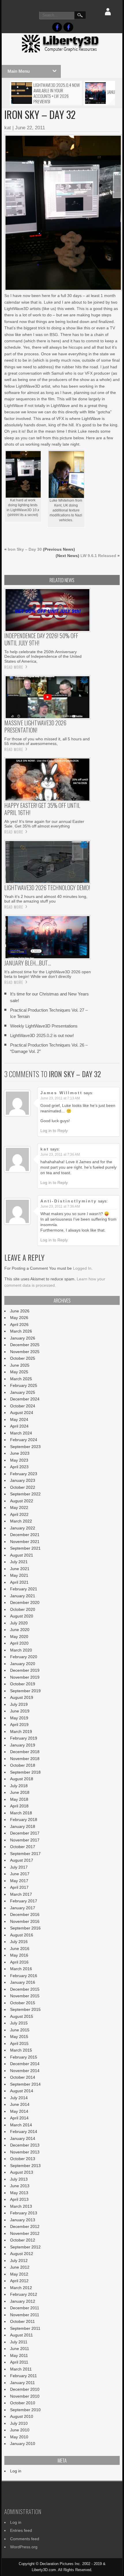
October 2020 (23, 1609)
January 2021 (23, 1596)
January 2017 (23, 1908)
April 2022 (19, 1514)
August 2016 (22, 1935)
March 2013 (21, 2206)
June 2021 (20, 1569)
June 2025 (20, 1365)
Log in (16, 2471)
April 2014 (19, 2118)
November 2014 (25, 2071)
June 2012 (20, 2267)
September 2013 (25, 2166)
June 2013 (20, 2186)
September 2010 (25, 2410)
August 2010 (22, 2416)
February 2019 (24, 1738)
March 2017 (21, 1894)
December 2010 (25, 2389)
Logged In (82, 1268)
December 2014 (25, 2064)
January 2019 (23, 1745)
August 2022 (22, 1501)
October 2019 (23, 1684)
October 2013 (23, 2159)
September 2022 (25, 1494)
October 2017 (23, 1847)
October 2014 (23, 2077)
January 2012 (23, 2301)
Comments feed (25, 2539)
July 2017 (19, 1867)
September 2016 (25, 1928)
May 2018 (19, 1799)
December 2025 (25, 1345)
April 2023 (19, 1467)
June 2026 (20, 1311)
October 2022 (23, 1487)
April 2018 (19, 1806)
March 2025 (21, 1379)
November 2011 (25, 2315)
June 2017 (20, 1874)
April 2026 (19, 1325)
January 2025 (23, 1392)
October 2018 (23, 1765)
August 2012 (22, 2254)
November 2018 (25, 1759)
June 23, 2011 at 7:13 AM (60, 1098)
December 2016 (25, 1914)
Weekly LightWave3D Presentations (44, 1026)
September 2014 (25, 2084)
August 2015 (22, 2016)
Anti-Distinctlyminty (69, 1201)
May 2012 (19, 2274)
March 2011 (21, 2369)
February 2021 (24, 1589)
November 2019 (25, 1677)
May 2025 (19, 1372)
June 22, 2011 (30, 128)
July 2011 (19, 2342)
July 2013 (19, 2179)
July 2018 (19, 1786)
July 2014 (19, 2098)
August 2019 (22, 1697)
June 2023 (20, 1453)
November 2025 (25, 1352)
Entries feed (21, 2530)
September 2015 (25, 2009)
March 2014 (21, 2125)
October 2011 (22, 2321)
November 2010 (25, 2396)
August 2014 (22, 2091)
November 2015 (25, 1996)
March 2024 (21, 1433)
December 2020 (25, 1602)
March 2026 (21, 1331)
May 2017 (19, 1881)
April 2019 (19, 1725)
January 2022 (23, 1528)
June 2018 (20, 1792)
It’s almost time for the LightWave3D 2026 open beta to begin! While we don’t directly (48, 974)
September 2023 (25, 1447)
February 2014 (24, 2132)
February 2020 (24, 1657)
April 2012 (19, 2281)
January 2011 (22, 2383)
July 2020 (19, 1623)
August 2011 (21, 2335)
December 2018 (25, 1752)
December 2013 (25, 2145)
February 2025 (24, 1385)
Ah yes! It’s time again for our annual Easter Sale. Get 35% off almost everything (44, 824)
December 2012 (25, 2226)
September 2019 (25, 1691)
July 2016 (19, 1942)
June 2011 (20, 2349)
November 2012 (25, 2233)
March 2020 (21, 1650)
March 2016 (21, 1969)
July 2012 (19, 2261)
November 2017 (25, 1840)
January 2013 (23, 2220)
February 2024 (24, 1440)
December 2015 (25, 1989)
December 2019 (25, 1670)
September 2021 (25, 1548)
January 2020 (23, 1664)
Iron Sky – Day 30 (25, 549)
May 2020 (19, 1637)
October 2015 (23, 2003)
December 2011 (25, 2308)
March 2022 (21, 1521)
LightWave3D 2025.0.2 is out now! (42, 1035)
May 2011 (19, 2355)
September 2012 (25, 2247)
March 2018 (21, 1813)
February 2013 (24, 2213)
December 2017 (25, 1833)
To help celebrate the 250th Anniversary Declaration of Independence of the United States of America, (43, 656)
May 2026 (19, 1318)
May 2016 (19, 1955)
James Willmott (61, 1093)
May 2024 (19, 1419)
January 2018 (23, 1826)
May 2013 (19, 2193)
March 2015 (21, 2050)
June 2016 (20, 1949)
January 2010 (23, 2444)
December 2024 (25, 1399)
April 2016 (19, 1962)
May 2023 (19, 1460)
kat (8, 128)
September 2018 (25, 1772)
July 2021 (19, 1562)
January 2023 (23, 1480)
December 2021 (25, 1535)
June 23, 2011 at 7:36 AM (60, 1155)
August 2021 (22, 1555)
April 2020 (19, 1643)
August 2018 (22, 1779)
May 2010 (19, 2437)
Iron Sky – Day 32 (75, 1074)
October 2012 (23, 2240)
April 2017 (19, 1887)
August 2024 (22, 1413)
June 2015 (20, 2030)
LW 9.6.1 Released (98, 556)
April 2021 (19, 1582)
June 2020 (20, 1630)
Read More (14, 667)
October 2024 (23, 1406)
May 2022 (19, 1508)
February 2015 (24, 2057)
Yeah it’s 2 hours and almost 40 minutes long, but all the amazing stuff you (46, 899)
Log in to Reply (54, 1131)
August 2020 (22, 1616)
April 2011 (19, 2362)
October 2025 (23, 1358)
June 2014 (20, 2104)
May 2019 (19, 1718)
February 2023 (24, 1474)
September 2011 (25, 2328)
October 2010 (23, 2403)
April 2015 (19, 2043)
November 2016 (25, 1921)
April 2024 (19, 1426)
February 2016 (24, 1976)
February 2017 (24, 1901)
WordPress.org (24, 2547)
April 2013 (19, 2199)
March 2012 (21, 2288)
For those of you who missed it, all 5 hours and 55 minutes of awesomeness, (47, 741)
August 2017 (22, 1860)
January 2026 (23, 1338)
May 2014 (19, 2111)
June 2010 (20, 2430)
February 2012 (24, 2294)
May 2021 (19, 1575)
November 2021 (25, 1542)
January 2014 (23, 2138)
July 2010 (19, 2423)
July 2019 (19, 1704)
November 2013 (25, 2152)
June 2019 (20, 1711)
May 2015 (19, 2037)
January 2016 (23, 1982)
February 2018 (24, 1820)
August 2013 (22, 2172)
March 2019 (21, 1731)
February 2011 (24, 2376)
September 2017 (25, 1854)
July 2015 (19, 2023)
